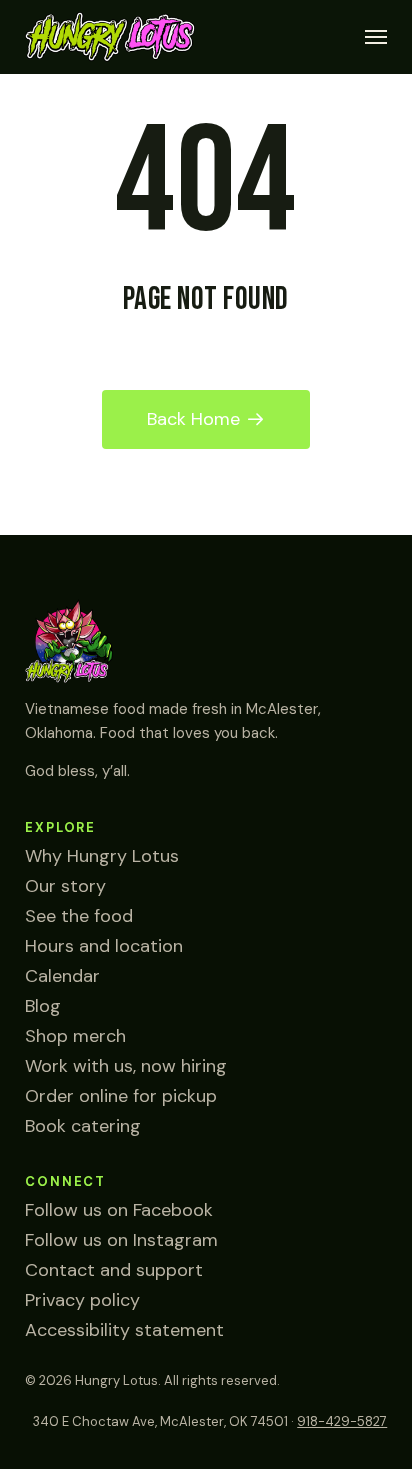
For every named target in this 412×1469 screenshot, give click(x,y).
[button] (376, 37)
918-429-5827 (342, 1421)
